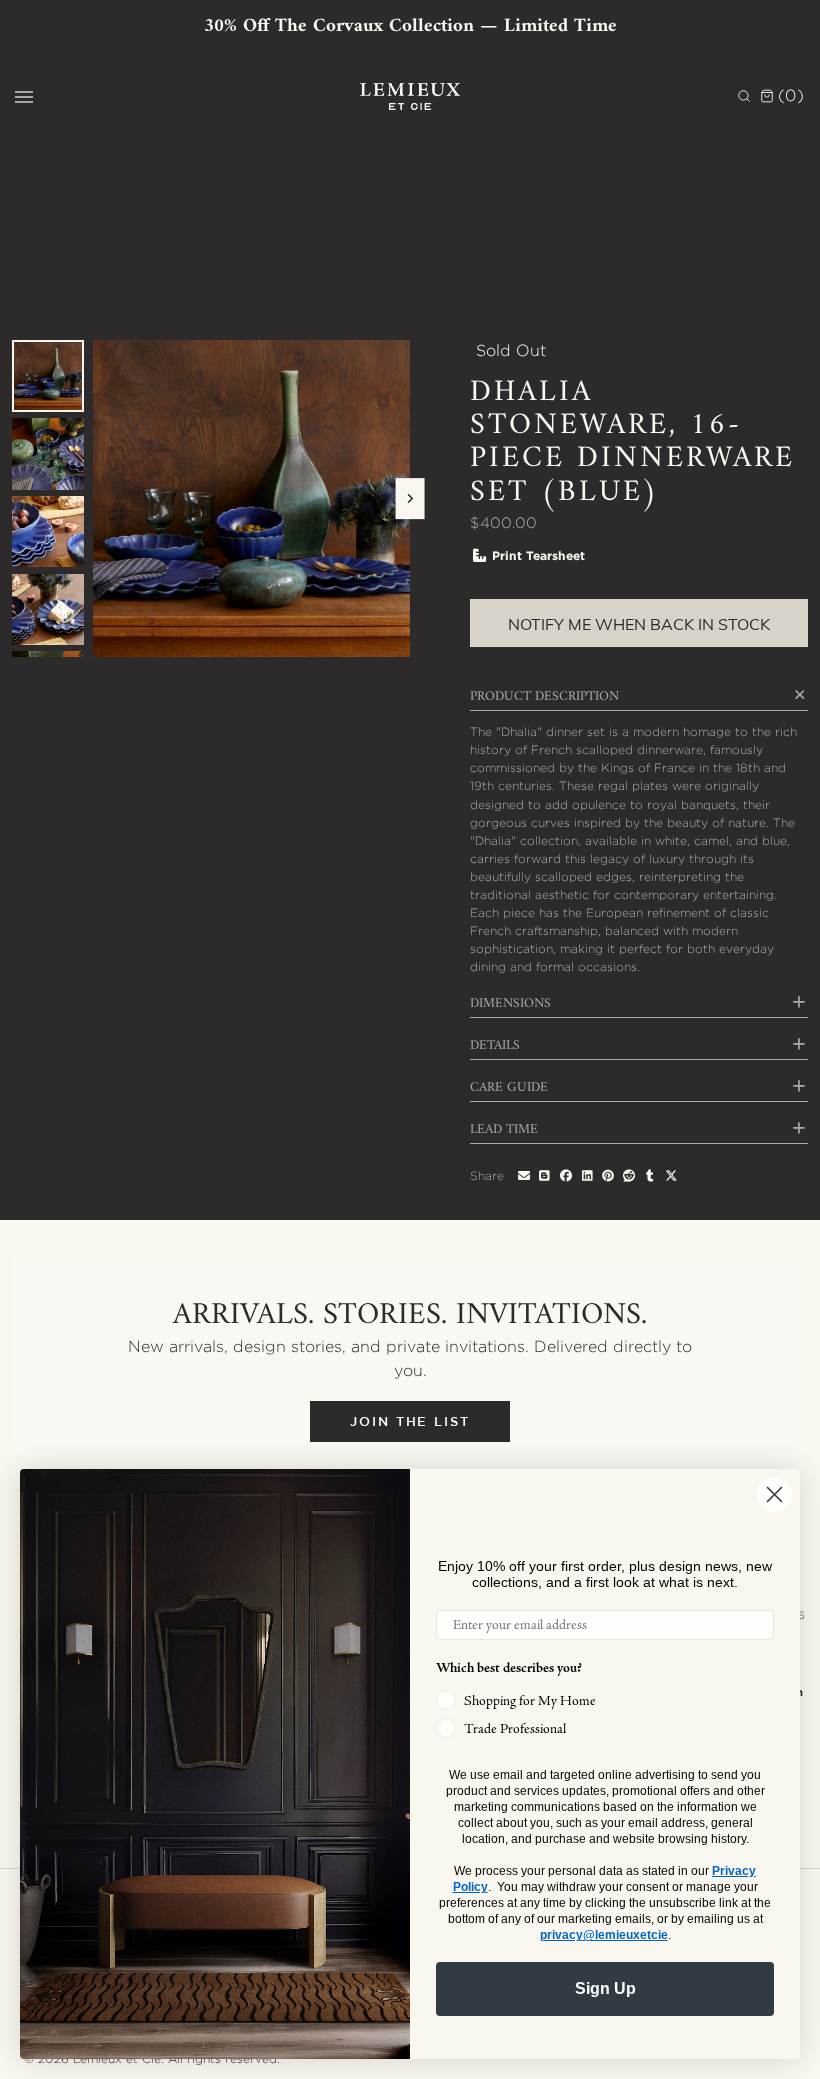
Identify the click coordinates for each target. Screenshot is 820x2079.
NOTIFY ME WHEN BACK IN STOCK (639, 623)
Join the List (410, 1421)
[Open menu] (24, 97)
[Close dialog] (774, 1494)
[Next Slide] (409, 499)
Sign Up (605, 1988)
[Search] (744, 96)
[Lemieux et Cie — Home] (410, 96)
